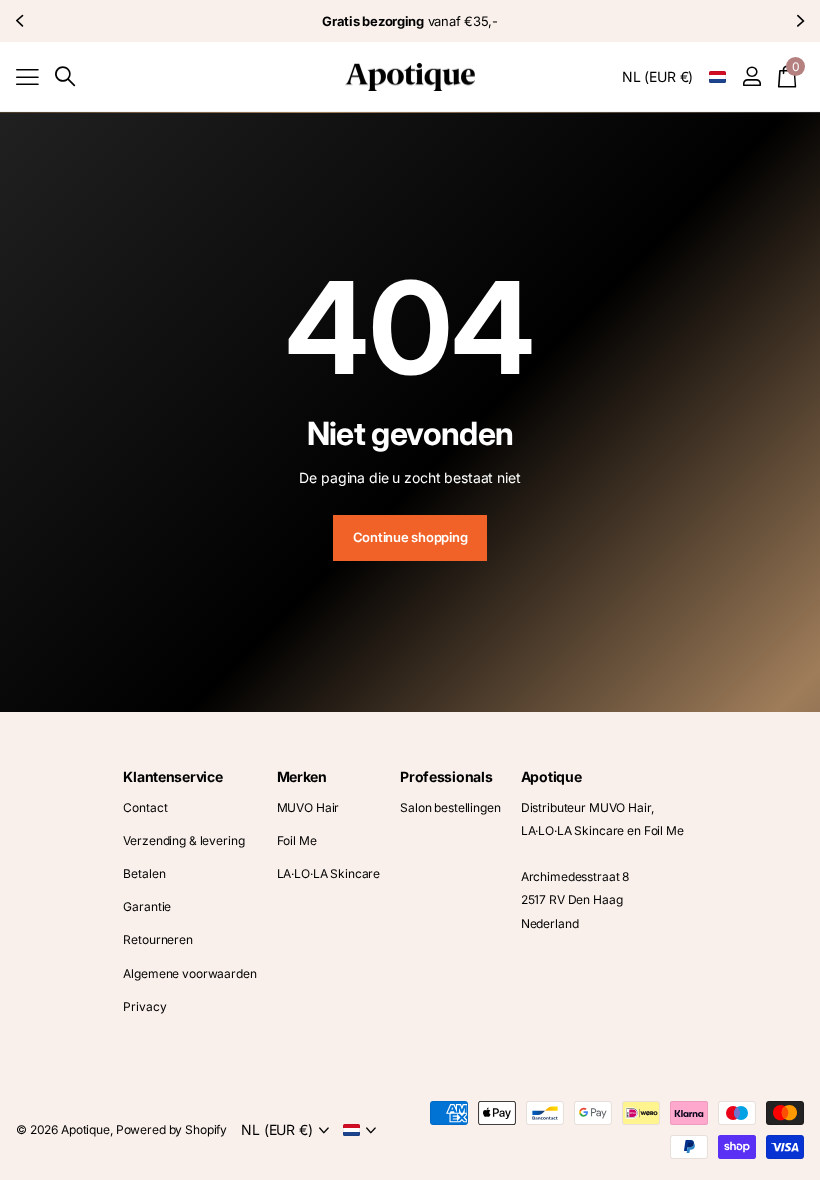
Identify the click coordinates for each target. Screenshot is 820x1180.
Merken (302, 776)
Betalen (144, 873)
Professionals (446, 776)
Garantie (147, 906)
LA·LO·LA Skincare (329, 873)
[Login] (751, 76)
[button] (22, 21)
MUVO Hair (308, 807)
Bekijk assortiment (27, 76)
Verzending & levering (183, 840)
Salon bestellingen (450, 807)
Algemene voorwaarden (189, 973)
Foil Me (297, 840)
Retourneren (157, 939)
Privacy (144, 1006)
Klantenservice (172, 776)
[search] (65, 76)
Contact (145, 807)
